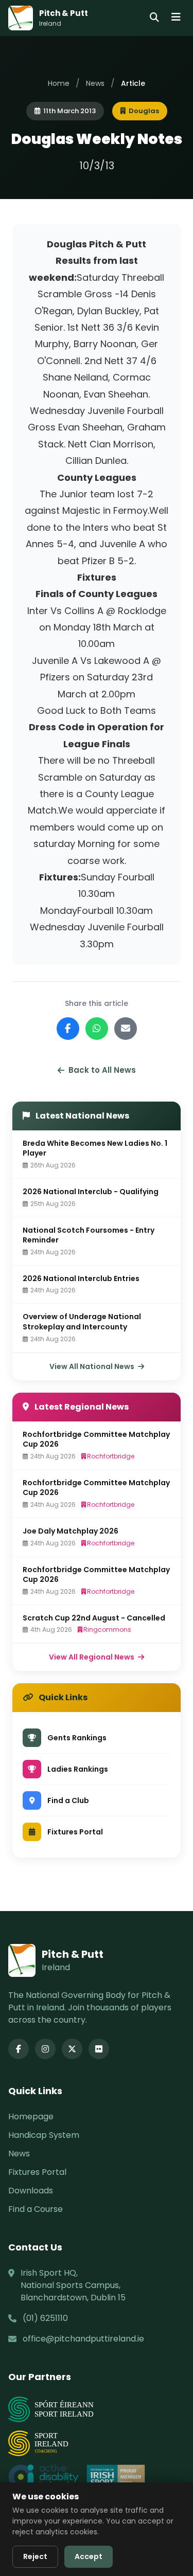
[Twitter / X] (72, 2049)
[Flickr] (99, 2049)
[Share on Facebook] (68, 1029)
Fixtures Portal (37, 2172)
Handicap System (44, 2135)
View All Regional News (92, 1657)
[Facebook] (19, 2049)
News (95, 83)
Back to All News (102, 1070)
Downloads (31, 2191)
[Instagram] (45, 2049)
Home (59, 83)
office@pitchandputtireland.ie (83, 2339)
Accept (89, 2556)
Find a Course (36, 2209)
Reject (35, 2556)
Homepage (31, 2116)
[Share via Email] (126, 1029)
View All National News (93, 1366)
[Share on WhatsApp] (97, 1029)
